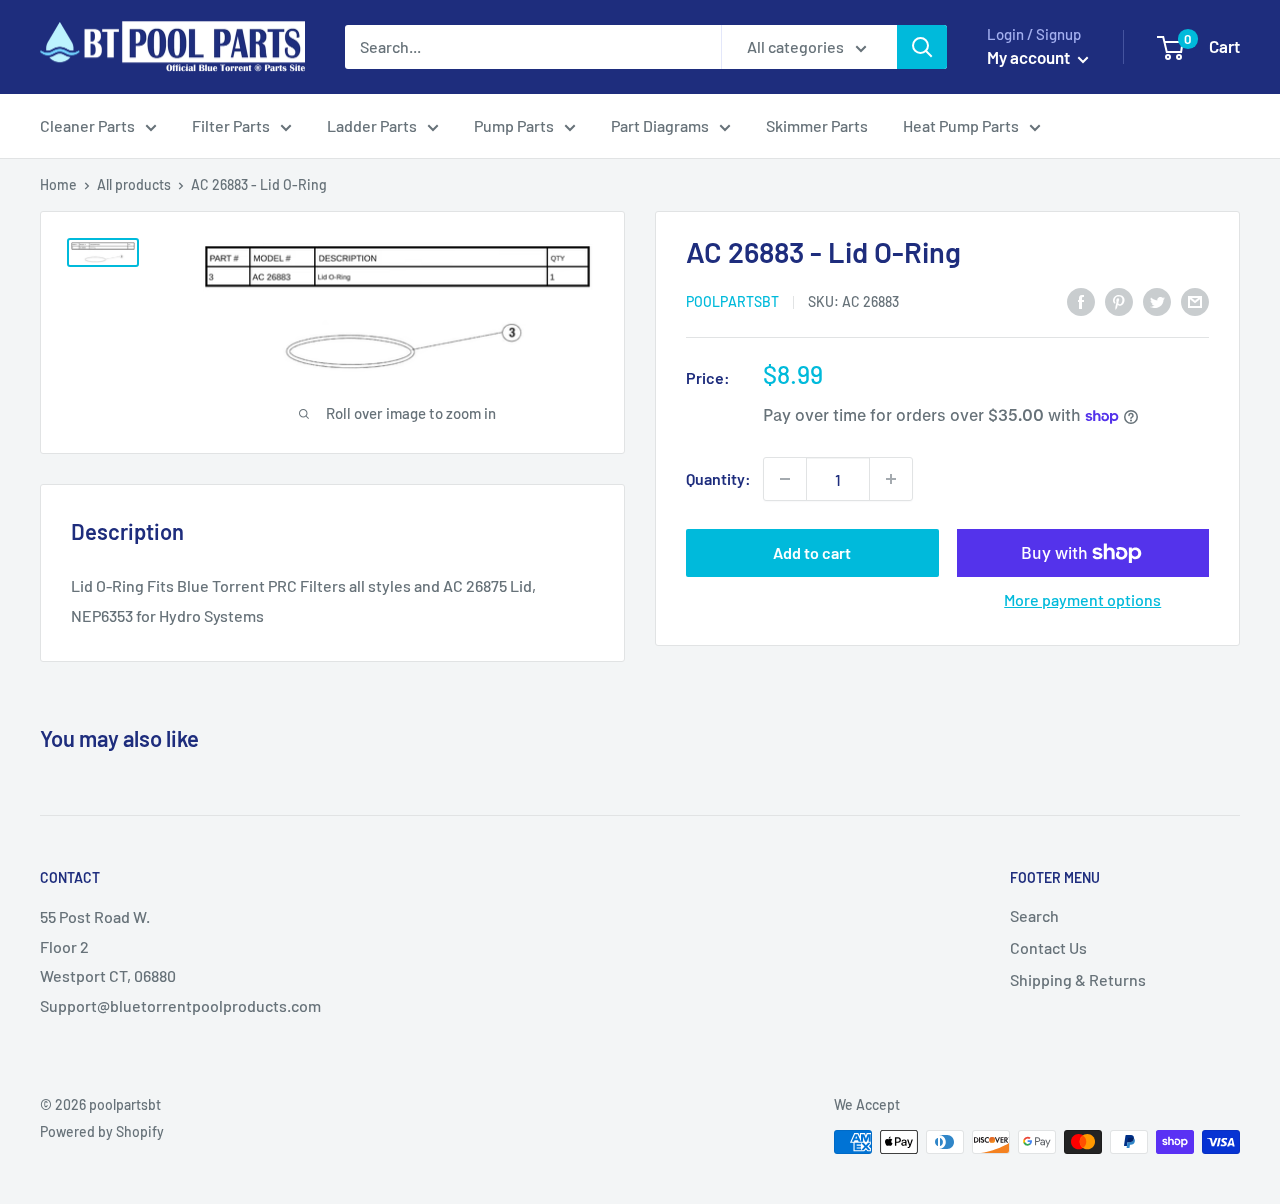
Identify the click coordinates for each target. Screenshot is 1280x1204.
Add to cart (812, 552)
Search (1034, 915)
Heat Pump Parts (961, 125)
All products (134, 184)
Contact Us (1048, 947)
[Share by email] (1195, 300)
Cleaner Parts (87, 125)
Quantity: (718, 479)
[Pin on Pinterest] (1119, 300)
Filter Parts (231, 125)
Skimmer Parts (817, 125)
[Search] (922, 47)
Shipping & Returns (1078, 979)
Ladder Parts (372, 125)
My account (1030, 57)
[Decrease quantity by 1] (785, 479)
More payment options (1082, 599)
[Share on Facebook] (1081, 300)
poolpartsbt (732, 301)
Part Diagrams (660, 125)
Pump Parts (514, 125)
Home (58, 184)
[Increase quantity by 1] (891, 479)
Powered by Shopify (102, 1131)
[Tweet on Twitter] (1157, 300)
